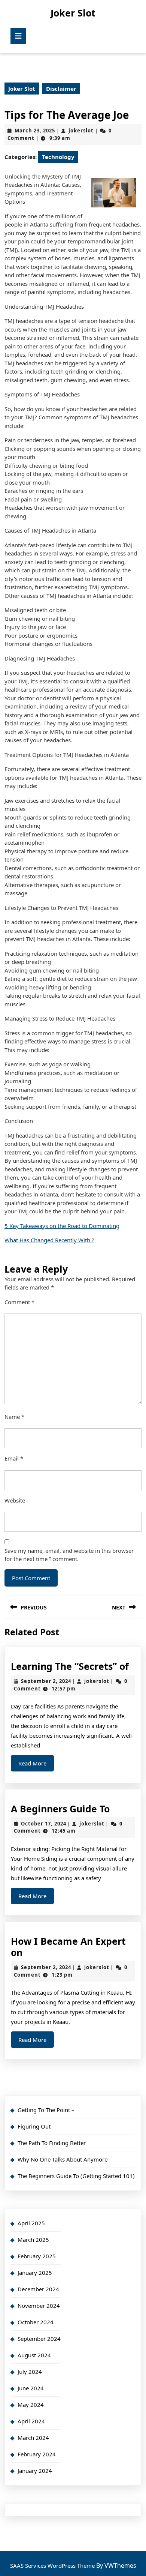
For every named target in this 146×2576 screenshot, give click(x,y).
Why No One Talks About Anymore (63, 2159)
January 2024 (35, 2471)
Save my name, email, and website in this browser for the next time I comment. (69, 1555)
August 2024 (34, 2355)
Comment (19, 1302)
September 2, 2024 (46, 1681)
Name (14, 1417)
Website (15, 1500)
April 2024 (31, 2421)
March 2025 (33, 2240)
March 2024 (33, 2438)
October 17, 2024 (44, 1824)
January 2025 (35, 2273)
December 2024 (38, 2289)
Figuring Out (34, 2126)
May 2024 (31, 2405)
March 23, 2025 (35, 131)
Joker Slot (73, 13)
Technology (58, 157)
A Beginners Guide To (60, 1809)
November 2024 (39, 2306)
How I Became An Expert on (68, 1947)
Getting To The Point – (46, 2110)
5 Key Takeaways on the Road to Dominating (62, 1226)
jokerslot (81, 131)
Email (14, 1458)
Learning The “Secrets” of (70, 1666)
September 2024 (39, 2339)
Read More (36, 1765)
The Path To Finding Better (52, 2143)
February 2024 (37, 2454)
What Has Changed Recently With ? (49, 1240)
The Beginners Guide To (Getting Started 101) (76, 2176)
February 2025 (37, 2256)
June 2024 (31, 2388)
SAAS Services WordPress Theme (53, 2565)
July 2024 (30, 2372)
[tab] (18, 36)
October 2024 (36, 2322)
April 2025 (31, 2223)
